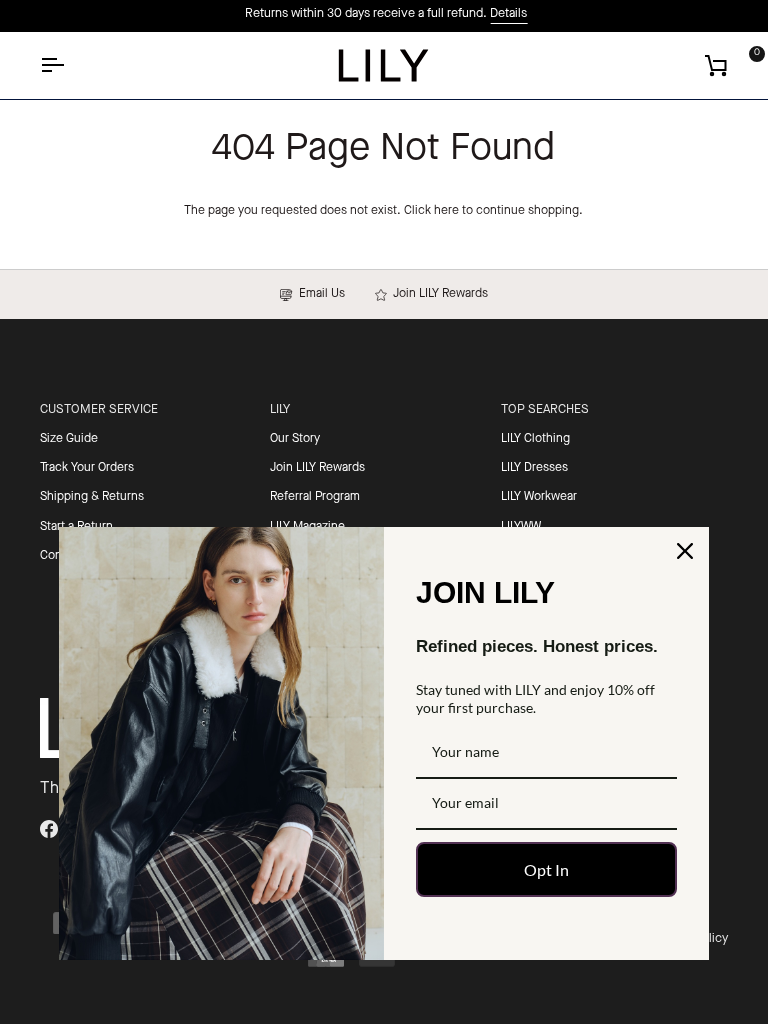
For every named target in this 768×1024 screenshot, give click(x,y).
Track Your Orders (87, 468)
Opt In (546, 869)
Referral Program (315, 497)
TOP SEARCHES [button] (545, 410)
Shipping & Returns (92, 497)
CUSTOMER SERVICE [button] (99, 410)
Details (506, 14)
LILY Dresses (534, 468)
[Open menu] (70, 65)
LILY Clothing (535, 439)
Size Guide (69, 439)
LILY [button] (280, 410)
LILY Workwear (539, 497)
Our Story (295, 439)
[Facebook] (49, 829)
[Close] (685, 551)
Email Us (318, 294)
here (446, 211)
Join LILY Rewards (437, 294)
